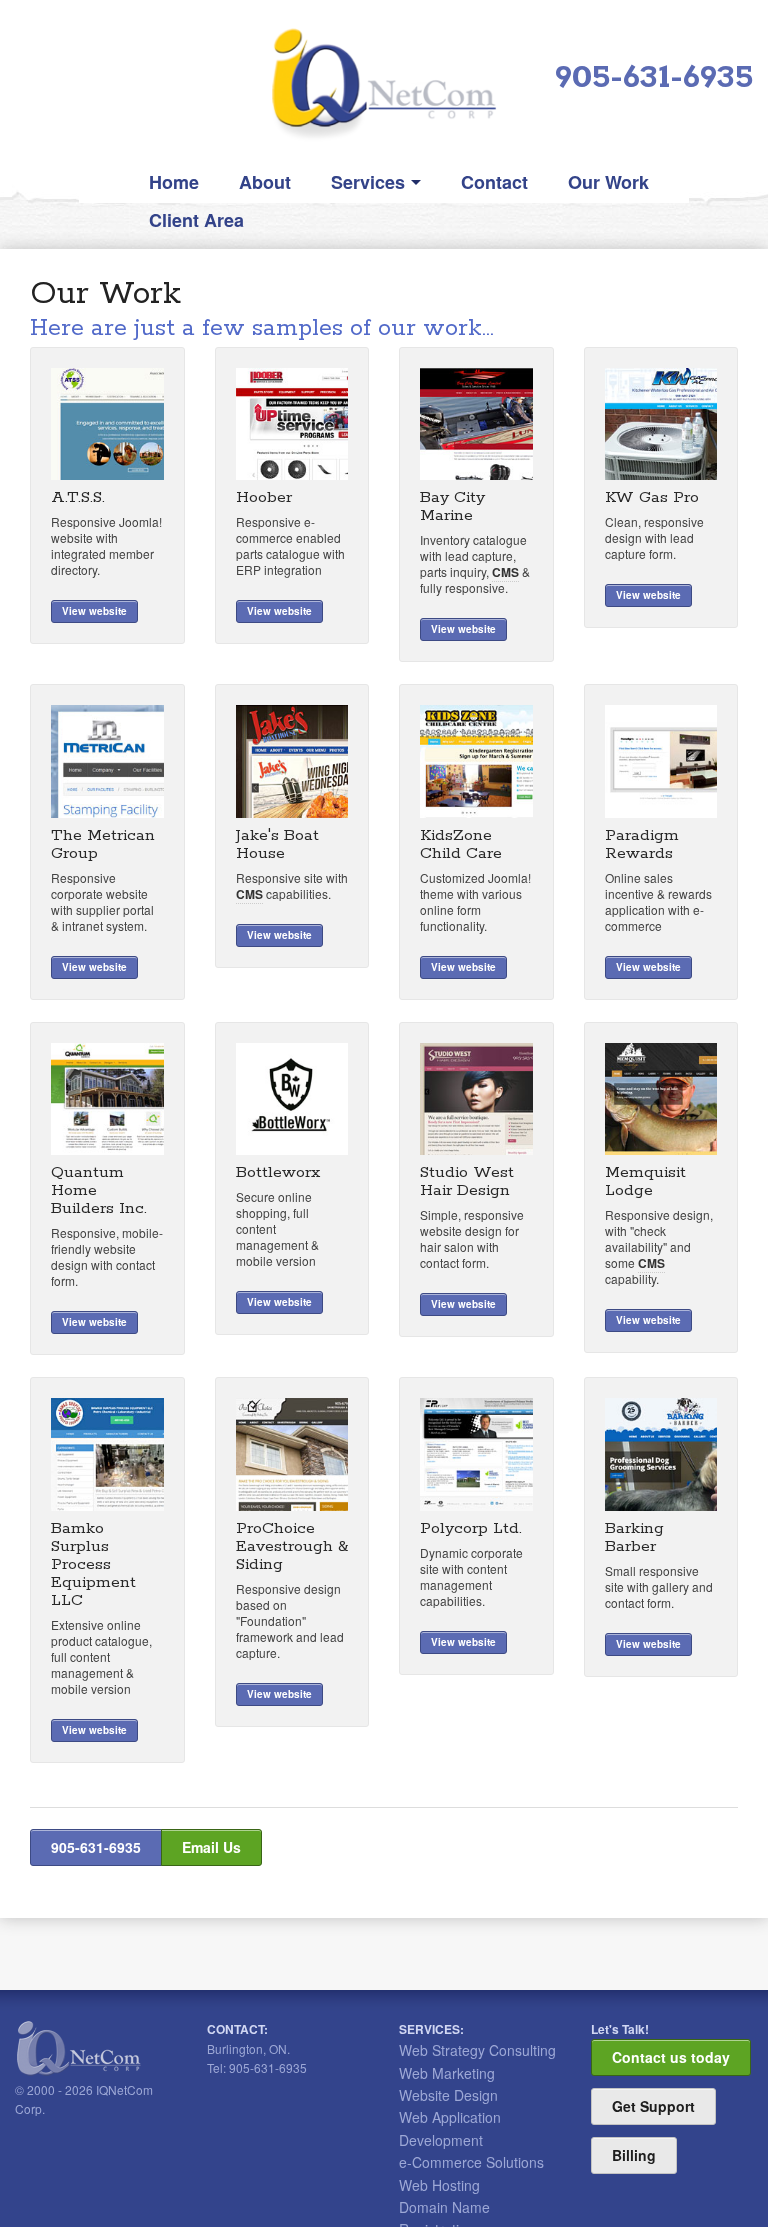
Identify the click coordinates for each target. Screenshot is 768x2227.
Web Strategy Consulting (477, 2050)
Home (174, 182)
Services (368, 182)
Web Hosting (439, 2185)
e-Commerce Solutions (471, 2162)
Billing (634, 2155)
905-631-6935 (654, 78)
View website (94, 611)
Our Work (608, 182)
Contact (494, 182)
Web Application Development (450, 2128)
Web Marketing (447, 2073)
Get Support (653, 2106)
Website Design (448, 2095)
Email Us (211, 1847)
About (265, 182)
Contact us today (671, 2057)
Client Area (196, 220)
